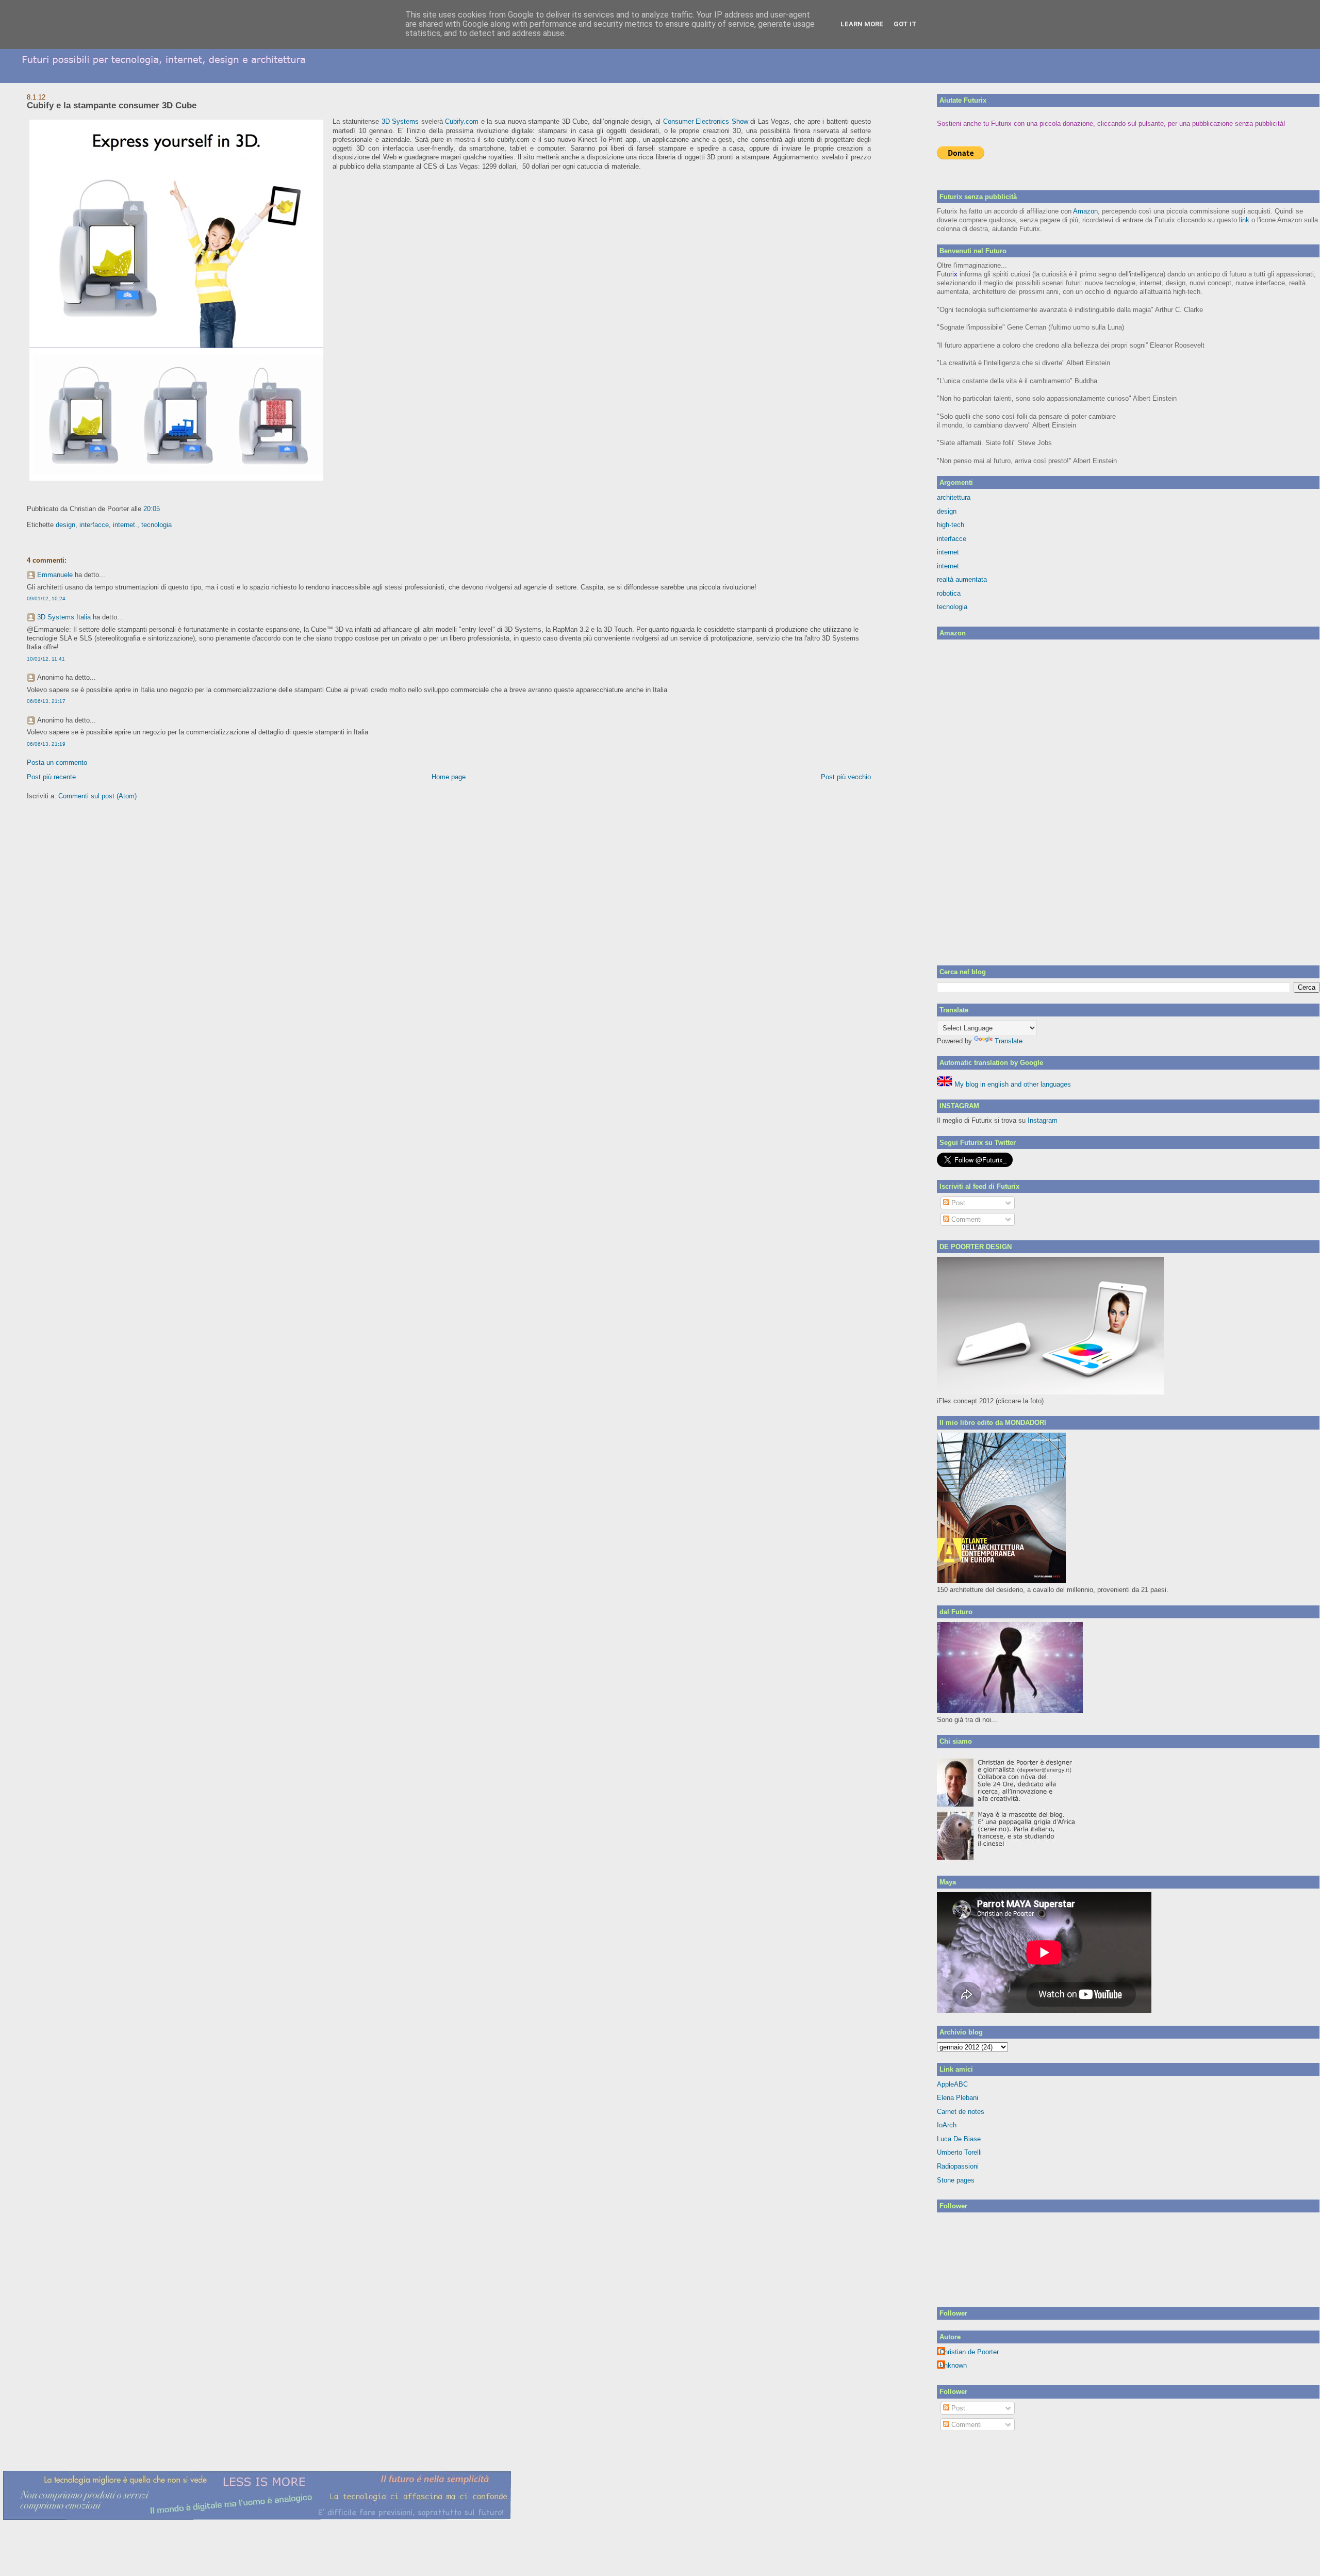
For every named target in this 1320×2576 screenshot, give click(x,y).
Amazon (1085, 211)
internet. (125, 525)
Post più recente (51, 777)
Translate (1009, 1041)
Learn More (862, 24)
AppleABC (952, 2084)
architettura (954, 497)
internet (948, 552)
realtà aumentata (962, 579)
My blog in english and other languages (1012, 1084)
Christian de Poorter (969, 2352)
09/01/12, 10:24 (46, 598)
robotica (949, 593)
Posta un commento (57, 762)
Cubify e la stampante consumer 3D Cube (112, 105)
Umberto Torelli (959, 2152)
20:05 (152, 509)
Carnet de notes (961, 2112)
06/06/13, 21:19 (46, 744)
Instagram (1043, 1120)
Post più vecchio (846, 777)
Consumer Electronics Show (706, 121)
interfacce (94, 525)
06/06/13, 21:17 (46, 701)
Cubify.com (462, 121)
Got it (905, 24)
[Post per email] (163, 509)
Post (957, 1203)
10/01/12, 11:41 (46, 659)
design (65, 525)
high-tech (951, 525)
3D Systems (400, 121)
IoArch (947, 2125)
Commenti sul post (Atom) (97, 796)
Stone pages (956, 2180)
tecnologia (156, 525)
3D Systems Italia (64, 617)
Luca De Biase (959, 2139)
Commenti (966, 1219)
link (1244, 220)
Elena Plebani (958, 2098)
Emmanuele (55, 575)
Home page (449, 777)
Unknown (953, 2365)
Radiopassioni (958, 2166)
